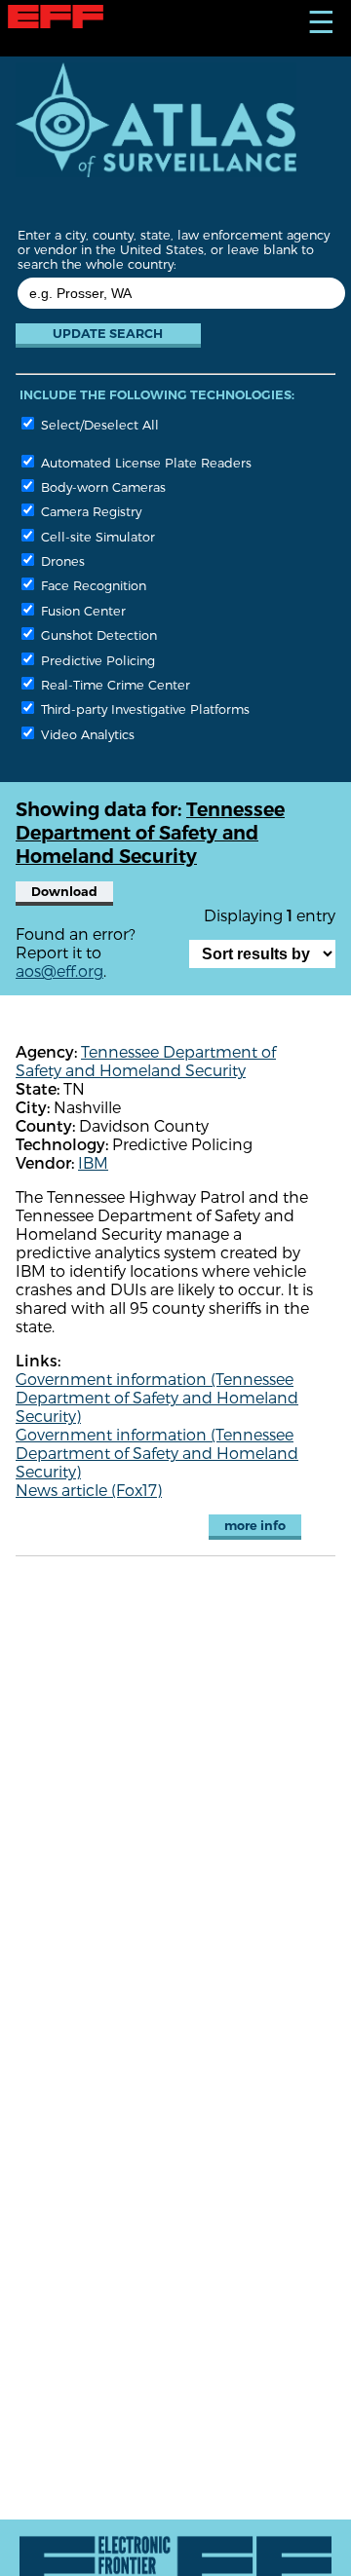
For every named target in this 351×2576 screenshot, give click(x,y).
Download (64, 892)
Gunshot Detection (97, 635)
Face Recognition (92, 585)
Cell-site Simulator (96, 536)
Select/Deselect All (98, 424)
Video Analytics (86, 734)
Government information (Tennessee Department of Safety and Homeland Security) (157, 1397)
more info (255, 1526)
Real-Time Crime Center (114, 684)
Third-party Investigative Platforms (143, 709)
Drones (61, 560)
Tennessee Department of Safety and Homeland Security (146, 1061)
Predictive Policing (96, 660)
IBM (93, 1162)
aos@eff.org (59, 971)
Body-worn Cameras (101, 486)
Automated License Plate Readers (144, 462)
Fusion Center (81, 610)
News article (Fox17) (89, 1490)
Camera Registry (89, 511)
